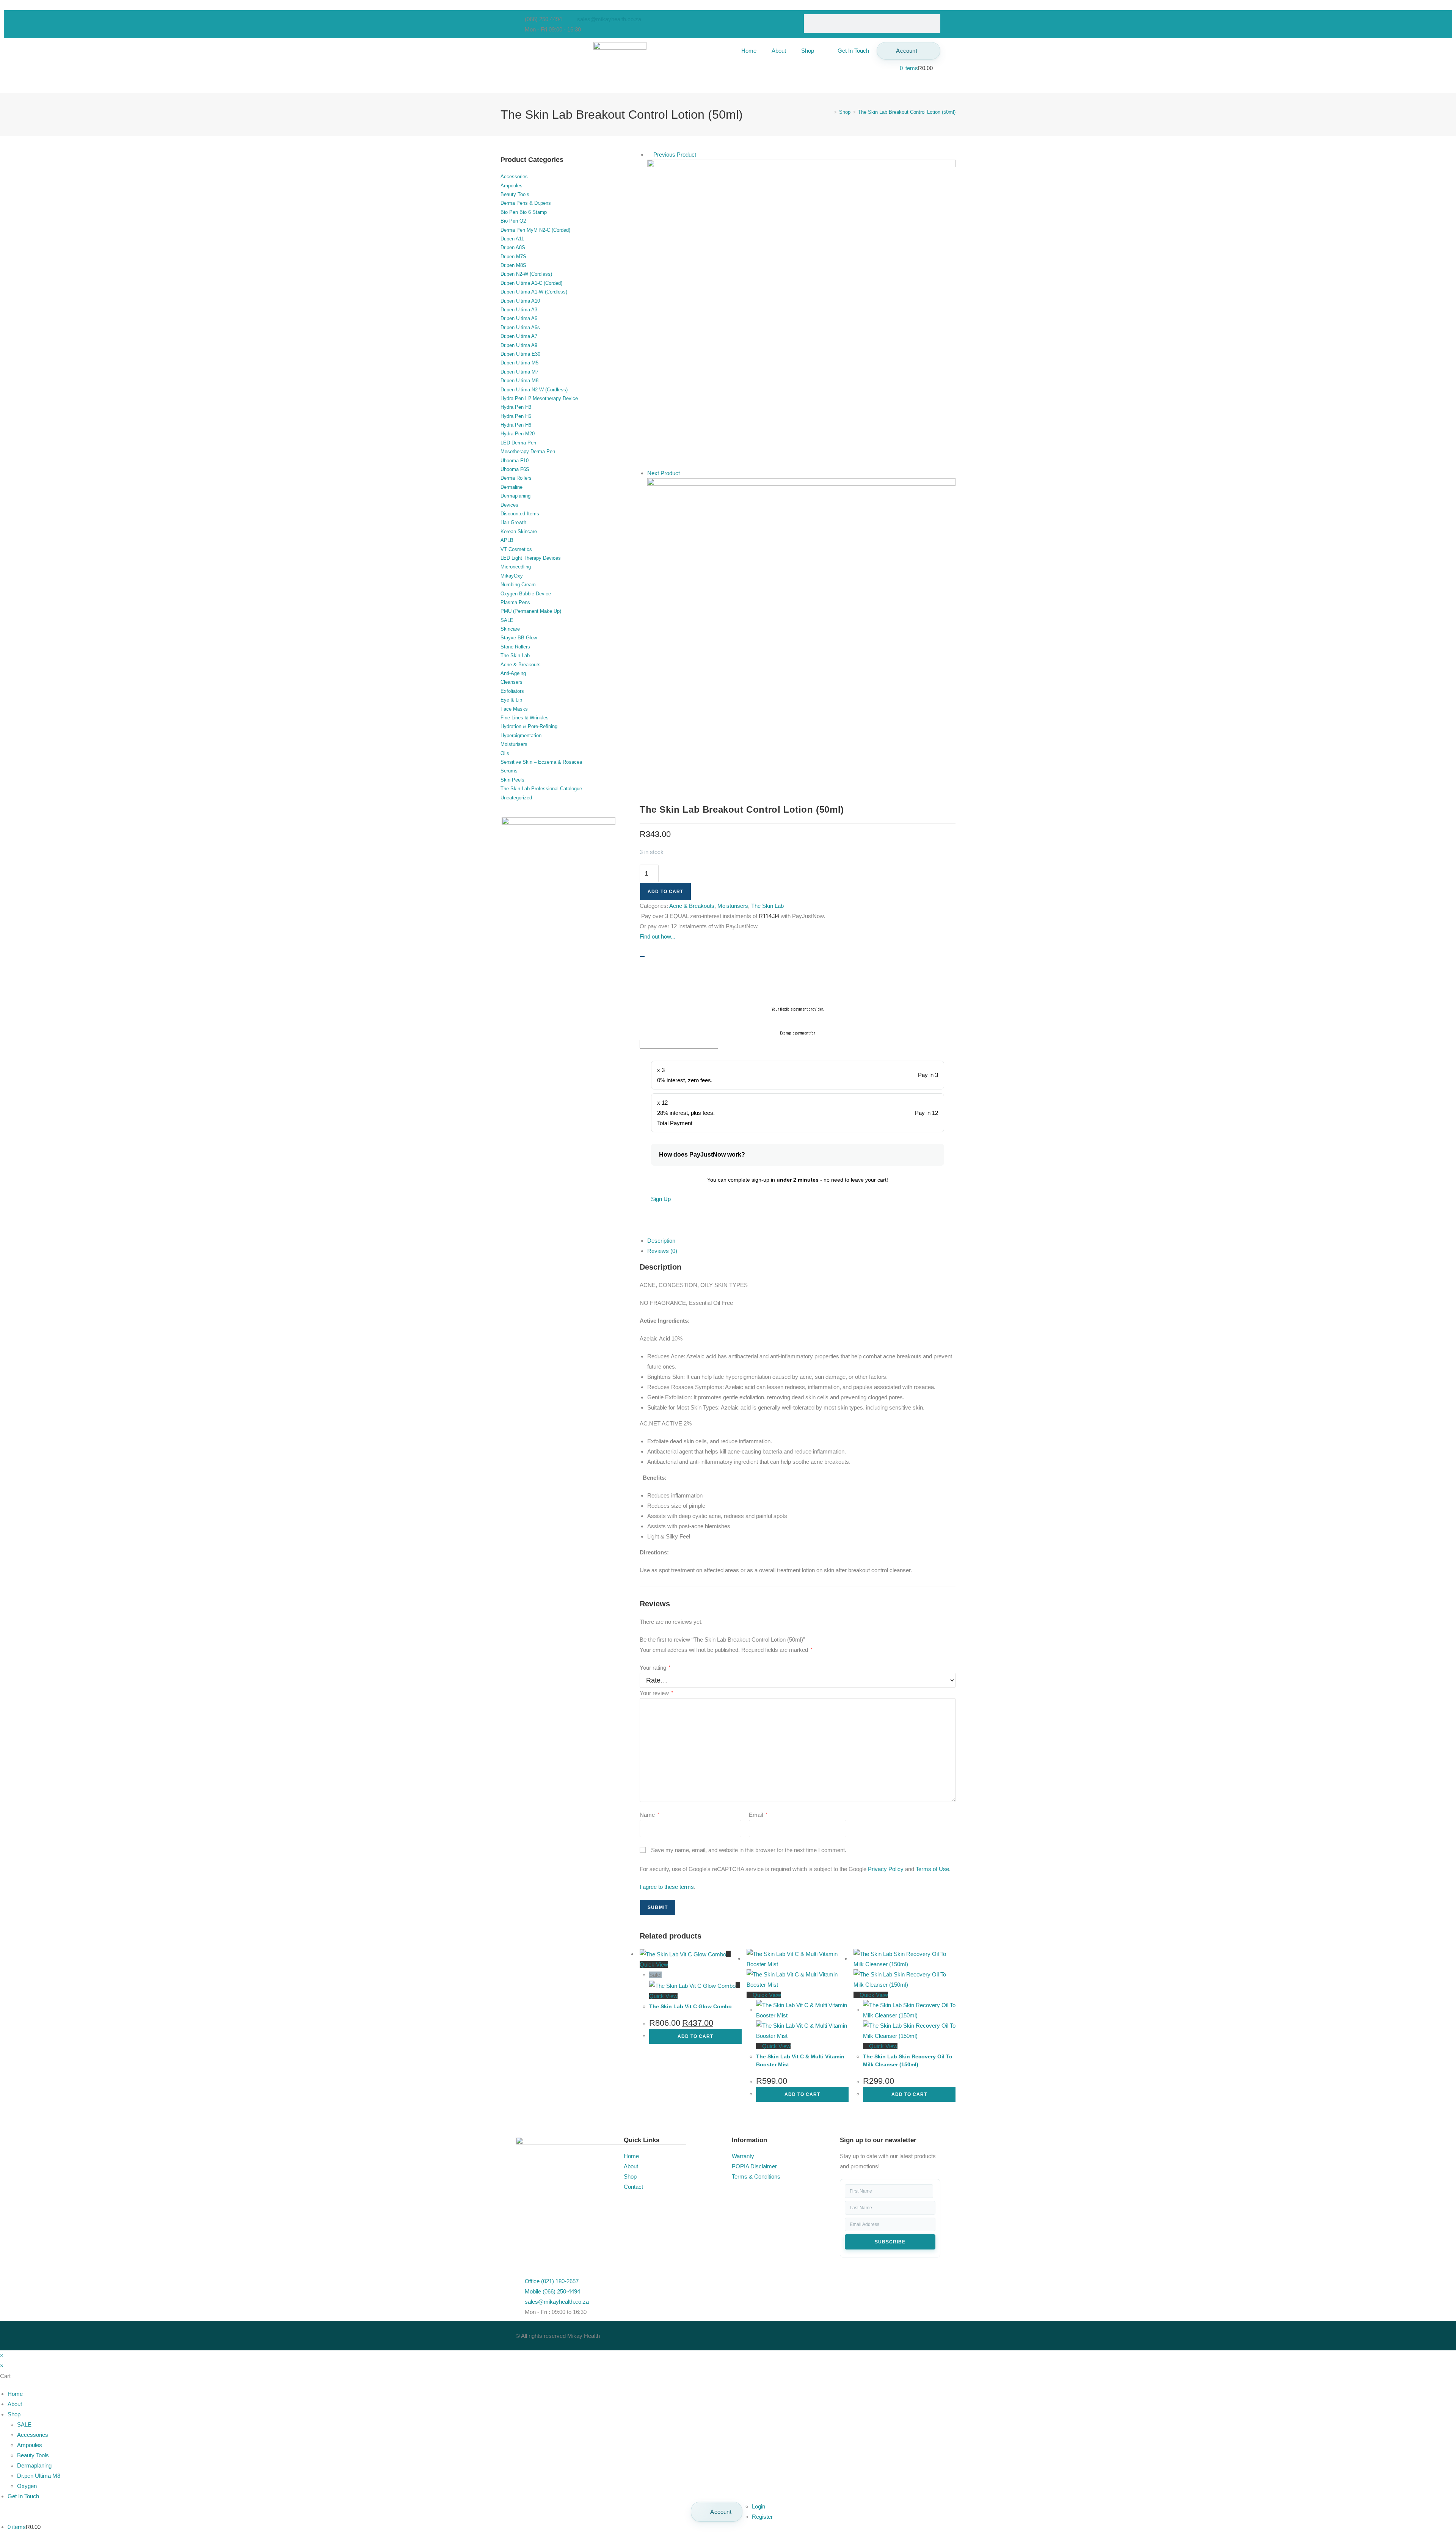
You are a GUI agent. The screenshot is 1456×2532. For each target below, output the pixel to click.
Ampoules (511, 186)
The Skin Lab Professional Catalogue (541, 789)
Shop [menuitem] (14, 2414)
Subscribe (890, 2242)
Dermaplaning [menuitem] (34, 2465)
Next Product (664, 473)
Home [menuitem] (15, 2394)
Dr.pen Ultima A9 (519, 345)
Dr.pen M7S (513, 257)
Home (749, 51)
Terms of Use (932, 1869)
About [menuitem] (15, 2404)
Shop (808, 51)
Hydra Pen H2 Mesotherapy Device (539, 398)
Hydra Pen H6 (516, 425)
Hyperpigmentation (521, 735)
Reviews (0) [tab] (662, 1251)
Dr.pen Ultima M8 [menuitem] (39, 2476)
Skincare (510, 629)
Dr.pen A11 (512, 239)
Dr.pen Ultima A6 (519, 318)
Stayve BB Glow (519, 638)
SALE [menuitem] (24, 2424)
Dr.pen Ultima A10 (520, 301)
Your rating (655, 1668)
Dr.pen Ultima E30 (520, 354)
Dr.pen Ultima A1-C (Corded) (531, 283)
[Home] (830, 112)
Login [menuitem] (759, 2506)
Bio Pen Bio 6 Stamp (524, 212)
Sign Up (661, 1199)
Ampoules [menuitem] (30, 2445)
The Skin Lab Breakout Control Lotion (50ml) (907, 112)
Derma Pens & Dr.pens (526, 203)
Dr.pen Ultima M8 (519, 381)
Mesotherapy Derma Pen (528, 451)
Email (758, 1815)
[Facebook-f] (741, 2334)
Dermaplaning (515, 496)
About (779, 51)
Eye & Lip (511, 700)
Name (649, 1815)
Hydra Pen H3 (516, 407)
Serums (509, 771)
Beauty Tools (515, 194)
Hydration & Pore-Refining (529, 726)
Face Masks (514, 709)
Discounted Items (520, 514)
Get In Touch (853, 51)
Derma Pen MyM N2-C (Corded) (535, 230)
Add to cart (665, 892)
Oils (505, 753)
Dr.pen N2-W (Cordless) (526, 274)
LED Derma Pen (518, 443)
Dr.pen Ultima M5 (519, 363)
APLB (507, 540)
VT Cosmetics (516, 549)
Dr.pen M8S (513, 265)
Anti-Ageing (513, 673)
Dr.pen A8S (513, 247)
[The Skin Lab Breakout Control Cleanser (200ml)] (801, 313)
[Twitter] (762, 2334)
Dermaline (511, 487)
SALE (507, 620)
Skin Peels (512, 780)
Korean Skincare (519, 531)
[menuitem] (717, 2512)
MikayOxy (512, 576)
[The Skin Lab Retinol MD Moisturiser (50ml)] (801, 632)
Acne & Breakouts (692, 906)
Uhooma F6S (515, 469)
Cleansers (511, 682)
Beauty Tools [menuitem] (33, 2455)
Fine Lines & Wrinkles (525, 718)
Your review (656, 1693)
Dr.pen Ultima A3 (519, 310)
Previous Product (675, 155)
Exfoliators (512, 691)
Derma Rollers (516, 478)
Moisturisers (733, 906)
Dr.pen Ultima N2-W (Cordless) (534, 390)
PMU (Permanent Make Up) (531, 611)
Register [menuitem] (762, 2517)
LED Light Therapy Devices (531, 558)
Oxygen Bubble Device (526, 594)
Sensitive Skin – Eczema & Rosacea (541, 762)
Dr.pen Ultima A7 (519, 336)
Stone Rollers (515, 647)
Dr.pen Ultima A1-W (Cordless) (534, 292)
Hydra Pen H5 (516, 416)
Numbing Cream (518, 585)
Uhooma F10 (515, 461)
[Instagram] (782, 2334)
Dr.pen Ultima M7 (519, 372)
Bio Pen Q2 (513, 221)
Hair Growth (513, 522)
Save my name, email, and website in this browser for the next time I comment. (749, 1850)
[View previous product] (650, 155)
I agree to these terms (667, 1887)
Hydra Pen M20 (518, 434)
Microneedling (516, 567)
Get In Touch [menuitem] (23, 2496)
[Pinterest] (803, 2334)
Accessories (514, 177)
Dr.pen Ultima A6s (520, 327)
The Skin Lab (767, 906)
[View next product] (684, 473)
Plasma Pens (515, 602)
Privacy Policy (886, 1869)
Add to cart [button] (695, 2036)
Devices (509, 505)
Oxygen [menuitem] (27, 2486)
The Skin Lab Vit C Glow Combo (690, 2006)
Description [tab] (661, 1241)
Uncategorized (516, 798)
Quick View (766, 1995)
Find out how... (657, 936)
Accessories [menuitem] (33, 2435)
